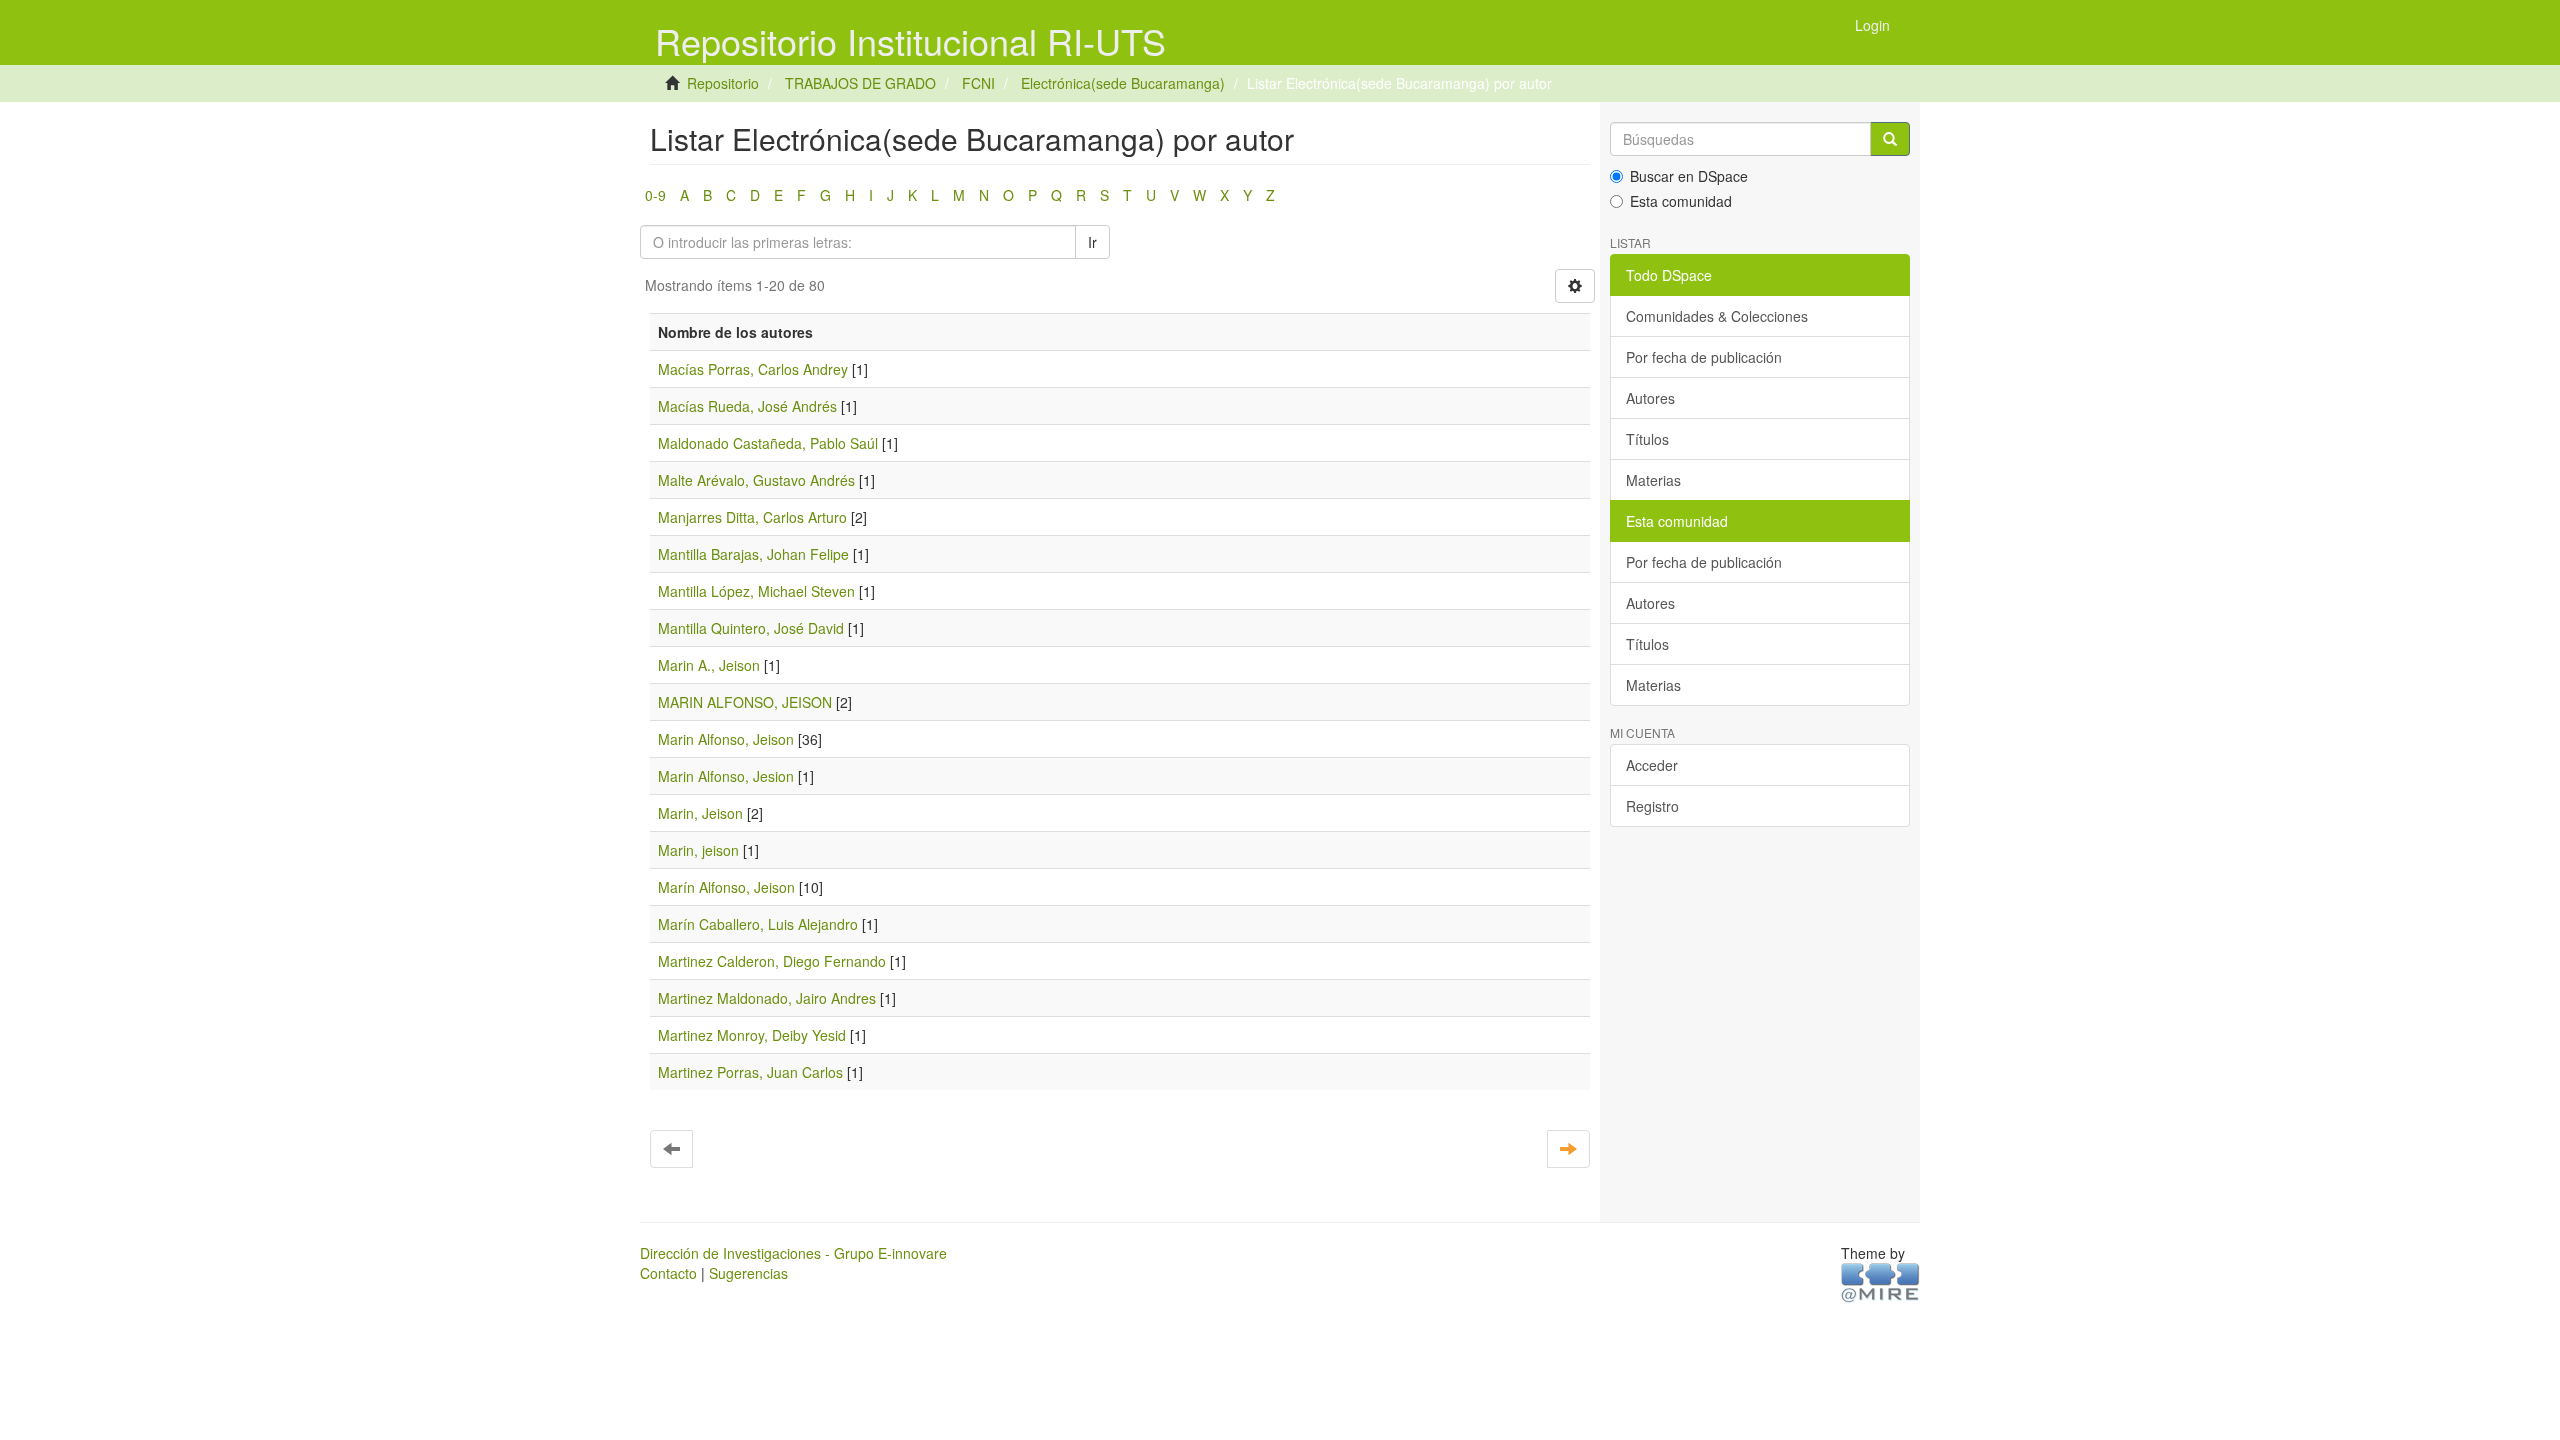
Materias (1653, 480)
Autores (1650, 398)
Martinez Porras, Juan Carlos (750, 1072)
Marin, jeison (698, 850)
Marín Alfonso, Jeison (726, 887)
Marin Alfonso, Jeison (726, 739)
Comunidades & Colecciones (1717, 316)
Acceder (1652, 765)
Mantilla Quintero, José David (751, 628)
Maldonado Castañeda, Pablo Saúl (768, 443)
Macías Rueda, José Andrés (747, 406)
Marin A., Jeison (709, 665)
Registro (1652, 806)
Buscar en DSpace (1689, 176)
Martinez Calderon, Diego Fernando (772, 961)
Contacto (668, 1273)
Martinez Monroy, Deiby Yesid (752, 1035)
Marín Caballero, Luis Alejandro (758, 924)
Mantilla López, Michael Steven (756, 591)
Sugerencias (748, 1273)
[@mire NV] (1880, 1281)
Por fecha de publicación (1704, 357)
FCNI (978, 83)
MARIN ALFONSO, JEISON (745, 702)
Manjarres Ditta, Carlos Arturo (752, 517)
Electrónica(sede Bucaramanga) (1123, 83)
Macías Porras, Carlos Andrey (753, 369)
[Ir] (1890, 139)
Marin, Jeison (700, 813)
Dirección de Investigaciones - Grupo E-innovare (793, 1253)
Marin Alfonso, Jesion (726, 776)
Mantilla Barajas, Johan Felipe (753, 554)
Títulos (1647, 439)
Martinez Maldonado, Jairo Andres (767, 998)
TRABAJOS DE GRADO (860, 83)
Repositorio (723, 83)
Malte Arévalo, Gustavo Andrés (756, 480)
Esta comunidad (1681, 201)
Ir (1092, 242)
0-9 (655, 195)
